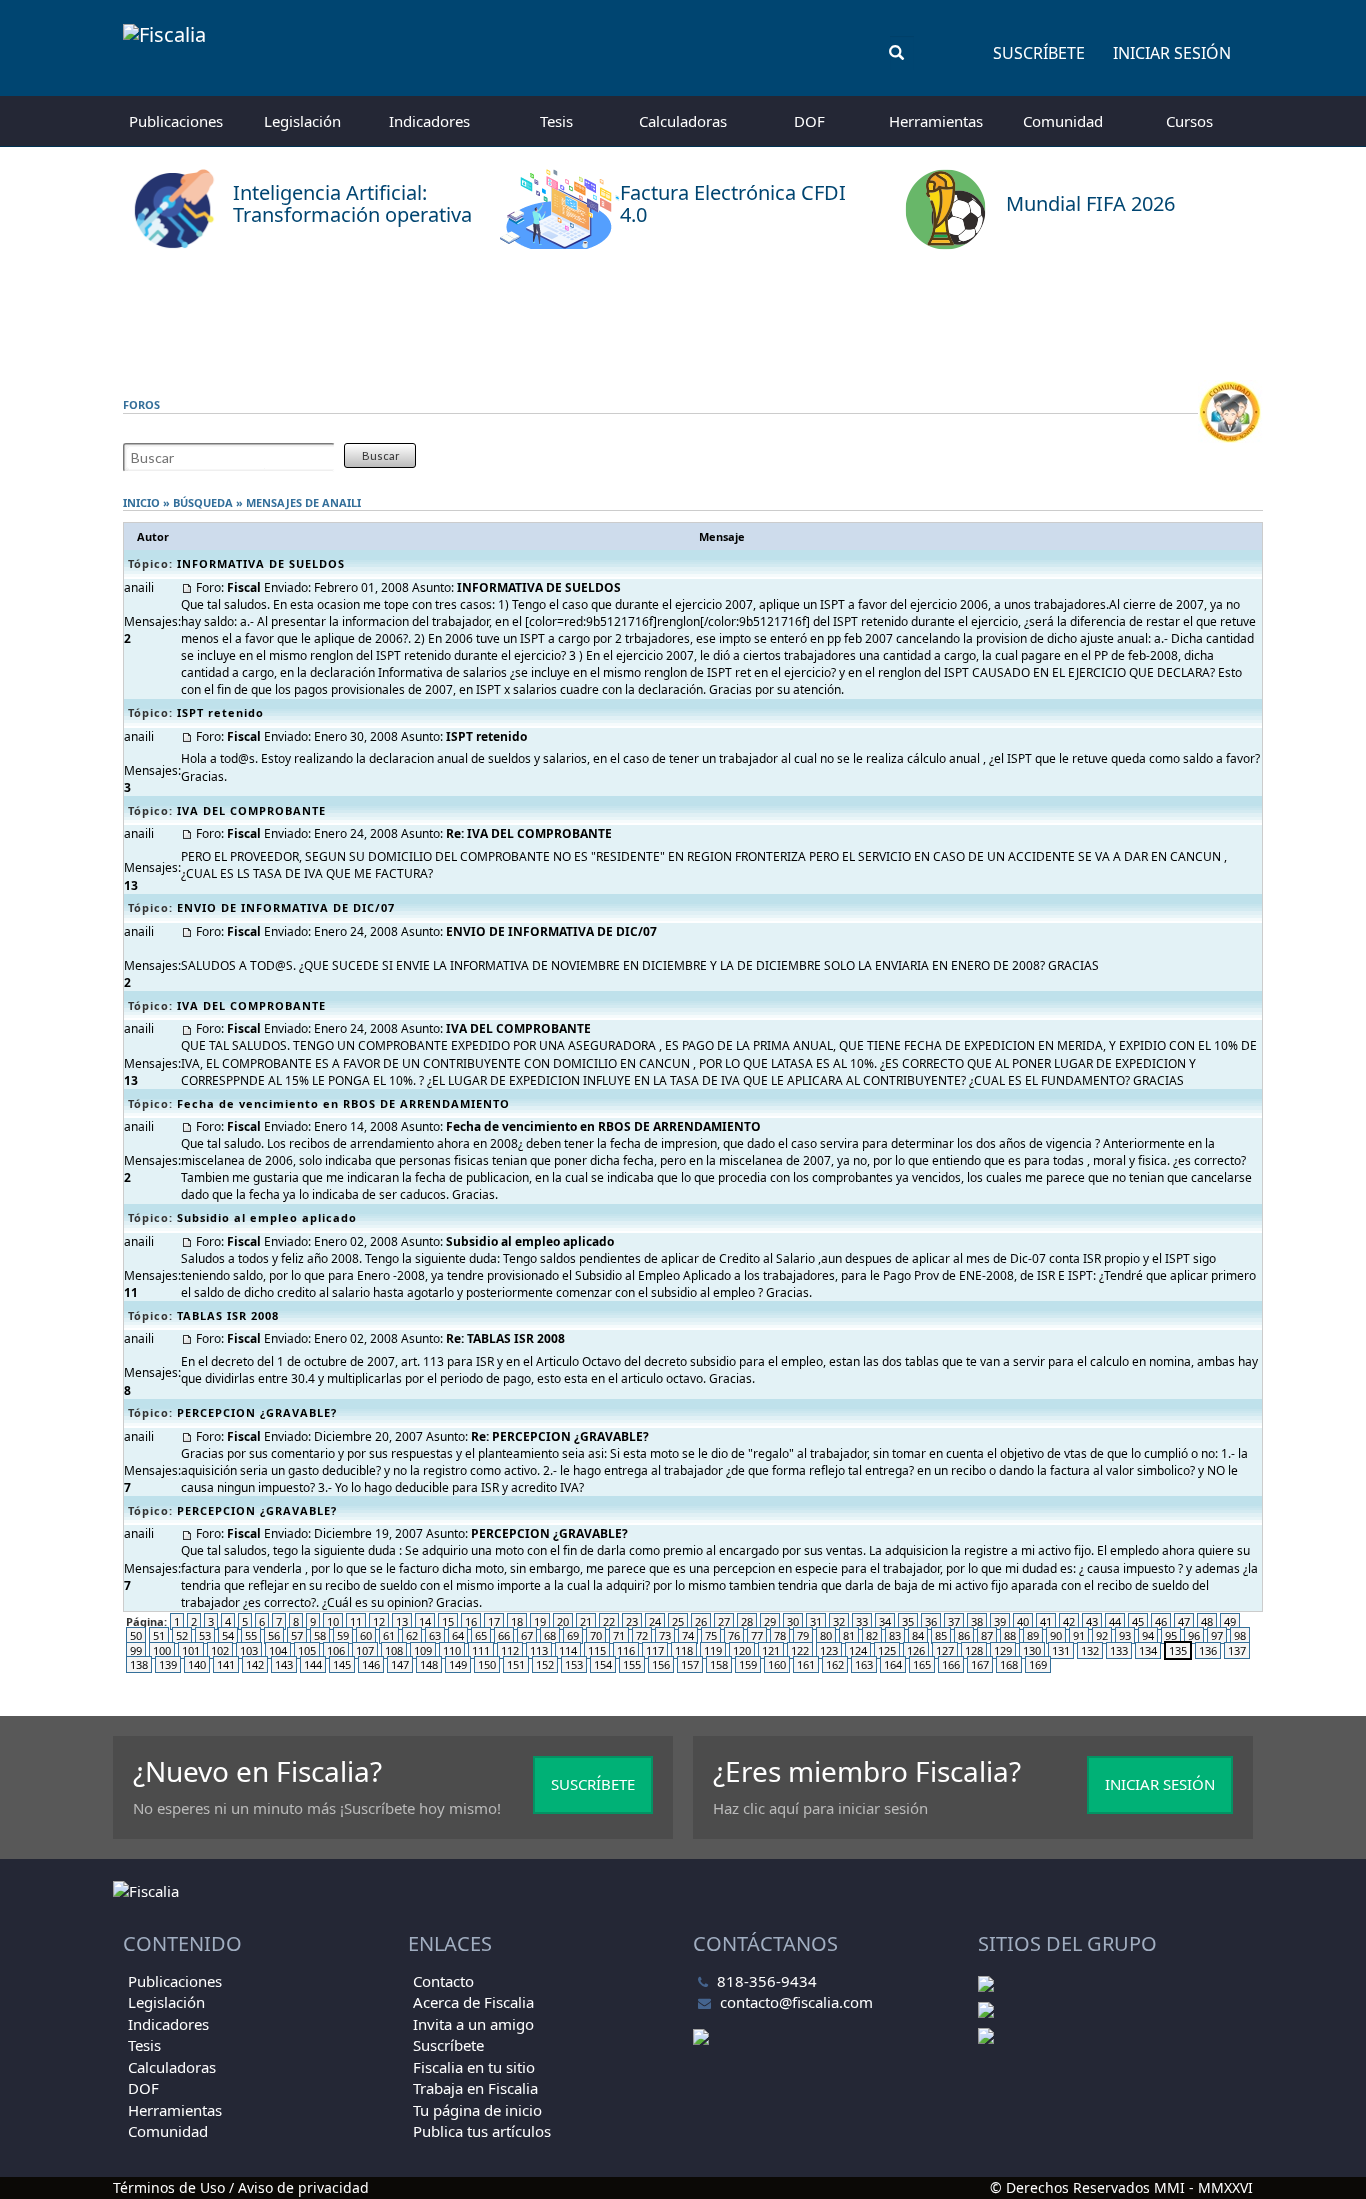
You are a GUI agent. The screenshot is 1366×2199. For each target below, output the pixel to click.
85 (941, 1635)
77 (757, 1635)
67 (527, 1635)
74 (688, 1635)
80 (826, 1635)
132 (1090, 1650)
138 (139, 1664)
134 (1148, 1650)
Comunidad (1063, 121)
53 (205, 1635)
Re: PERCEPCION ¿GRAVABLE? (560, 1436)
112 (510, 1650)
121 (771, 1650)
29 (770, 1621)
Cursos (1189, 121)
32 (839, 1621)
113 (539, 1650)
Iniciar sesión (1172, 53)
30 (793, 1621)
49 (1230, 1621)
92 (1102, 1635)
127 (945, 1650)
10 (333, 1621)
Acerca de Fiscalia (473, 2002)
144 (313, 1664)
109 (423, 1650)
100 (162, 1650)
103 (249, 1650)
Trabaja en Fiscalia (475, 2088)
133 (1119, 1650)
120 (742, 1650)
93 (1125, 1635)
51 (159, 1635)
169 (1038, 1664)
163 (864, 1664)
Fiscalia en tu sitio (474, 2067)
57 (297, 1635)
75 (711, 1635)
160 (777, 1664)
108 (394, 1650)
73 (665, 1635)
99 (136, 1650)
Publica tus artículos (482, 2131)
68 (550, 1635)
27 (724, 1621)
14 (425, 1621)
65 (481, 1635)
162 (835, 1664)
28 (747, 1621)
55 (251, 1635)
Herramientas (936, 121)
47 (1184, 1621)
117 (655, 1650)
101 (191, 1650)
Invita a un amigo (473, 2024)
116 (626, 1650)
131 (1061, 1650)
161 (806, 1664)
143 (284, 1664)
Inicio (141, 502)
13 (402, 1621)
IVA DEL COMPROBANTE (251, 810)
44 (1115, 1621)
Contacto (443, 1981)
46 (1161, 1621)
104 (278, 1650)
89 (1033, 1635)
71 (619, 1635)
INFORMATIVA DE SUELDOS (261, 563)
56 (274, 1635)
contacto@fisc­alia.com (796, 2002)
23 (632, 1621)
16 (471, 1621)
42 (1069, 1621)
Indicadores (429, 121)
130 (1032, 1650)
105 (307, 1650)
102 (220, 1650)
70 (596, 1635)
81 (849, 1635)
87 (987, 1635)
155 (632, 1664)
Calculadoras (683, 121)
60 (366, 1635)
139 (168, 1664)
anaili (341, 502)
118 (684, 1650)
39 (1000, 1621)
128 (974, 1650)
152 (545, 1664)
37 (954, 1621)
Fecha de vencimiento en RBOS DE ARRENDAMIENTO (343, 1103)
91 (1079, 1635)
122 (800, 1650)
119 (713, 1650)
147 (400, 1664)
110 (452, 1650)
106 (336, 1650)
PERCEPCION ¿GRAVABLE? (257, 1412)
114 (568, 1650)
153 (574, 1664)
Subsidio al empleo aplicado (267, 1217)
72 (642, 1635)
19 (540, 1621)
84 (918, 1635)
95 (1171, 1635)
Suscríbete (1039, 53)
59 (343, 1635)
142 (255, 1664)
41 (1046, 1621)
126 (916, 1650)
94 (1148, 1635)
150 (487, 1664)
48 (1207, 1621)
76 (734, 1635)
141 (226, 1664)
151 (516, 1664)
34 (885, 1621)
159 (748, 1664)
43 (1092, 1621)
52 (182, 1635)
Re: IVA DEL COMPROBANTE (529, 833)
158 (719, 1664)
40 (1023, 1621)
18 (517, 1621)
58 (320, 1635)
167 (980, 1664)
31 (816, 1621)
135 (1178, 1650)
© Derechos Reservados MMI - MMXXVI (1121, 2187)
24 (655, 1621)
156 (661, 1664)
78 (780, 1635)
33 (862, 1621)
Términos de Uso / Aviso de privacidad (241, 2187)
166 (951, 1664)
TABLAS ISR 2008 (228, 1315)
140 (197, 1664)
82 (872, 1635)
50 (136, 1635)
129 (1003, 1650)
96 (1194, 1635)
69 (573, 1635)
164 (893, 1664)
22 (609, 1621)
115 (597, 1650)
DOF (809, 121)
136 (1208, 1650)
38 (977, 1621)
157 (690, 1664)
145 (342, 1664)
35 (908, 1621)
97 (1217, 1635)
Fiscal (244, 587)
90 (1056, 1635)
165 (922, 1664)
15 (448, 1621)
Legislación (302, 121)
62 (412, 1635)
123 (829, 1650)
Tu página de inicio (477, 2110)
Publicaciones (176, 121)
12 (379, 1621)
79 (803, 1635)
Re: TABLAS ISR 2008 (505, 1338)
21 (586, 1621)
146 (371, 1664)
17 (494, 1621)
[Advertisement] (683, 315)
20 (563, 1621)
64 (458, 1635)
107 (365, 1650)
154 (603, 1664)
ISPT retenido (220, 712)
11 (356, 1621)
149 (458, 1664)
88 (1010, 1635)
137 (1237, 1650)
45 (1138, 1621)
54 (228, 1635)
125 (887, 1650)
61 (389, 1635)
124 (858, 1650)
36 (931, 1621)
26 (701, 1621)
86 (964, 1635)
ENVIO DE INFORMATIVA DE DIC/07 (286, 907)
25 (678, 1621)
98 (1240, 1635)
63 (435, 1635)
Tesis (556, 121)
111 (481, 1650)
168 (1009, 1664)
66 (504, 1635)
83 (895, 1635)
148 (429, 1664)
